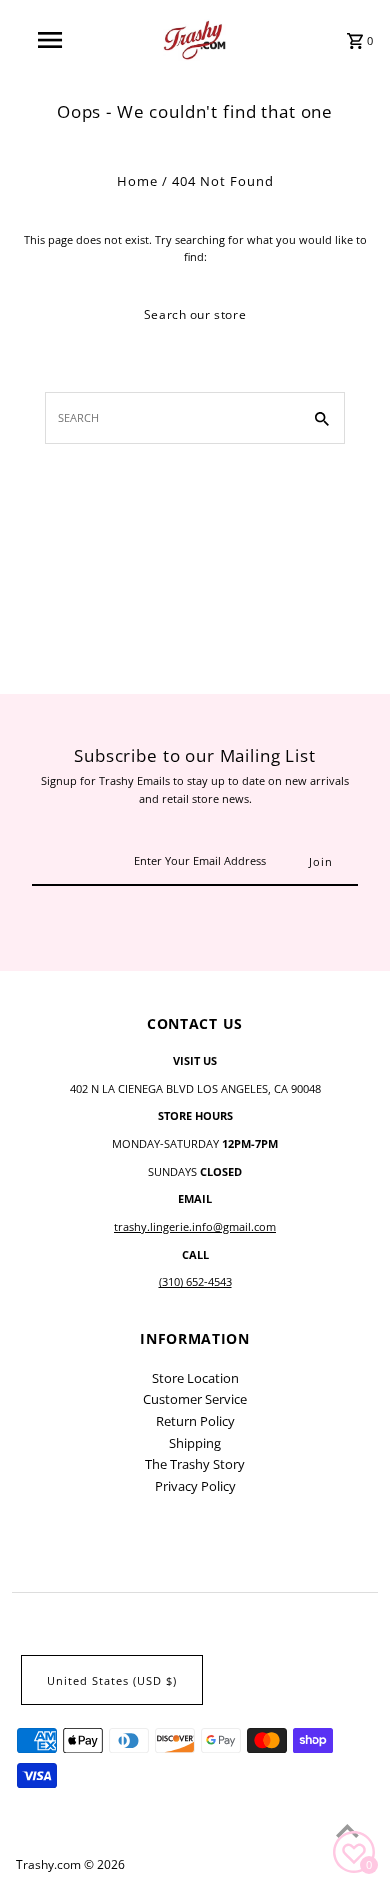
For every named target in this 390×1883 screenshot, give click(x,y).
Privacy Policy (195, 1486)
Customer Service (195, 1399)
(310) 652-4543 (195, 1281)
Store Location (195, 1378)
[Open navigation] (50, 40)
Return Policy (195, 1421)
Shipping (195, 1443)
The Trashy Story (195, 1464)
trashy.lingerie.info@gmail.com (195, 1226)
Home (137, 181)
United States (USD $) (112, 1680)
